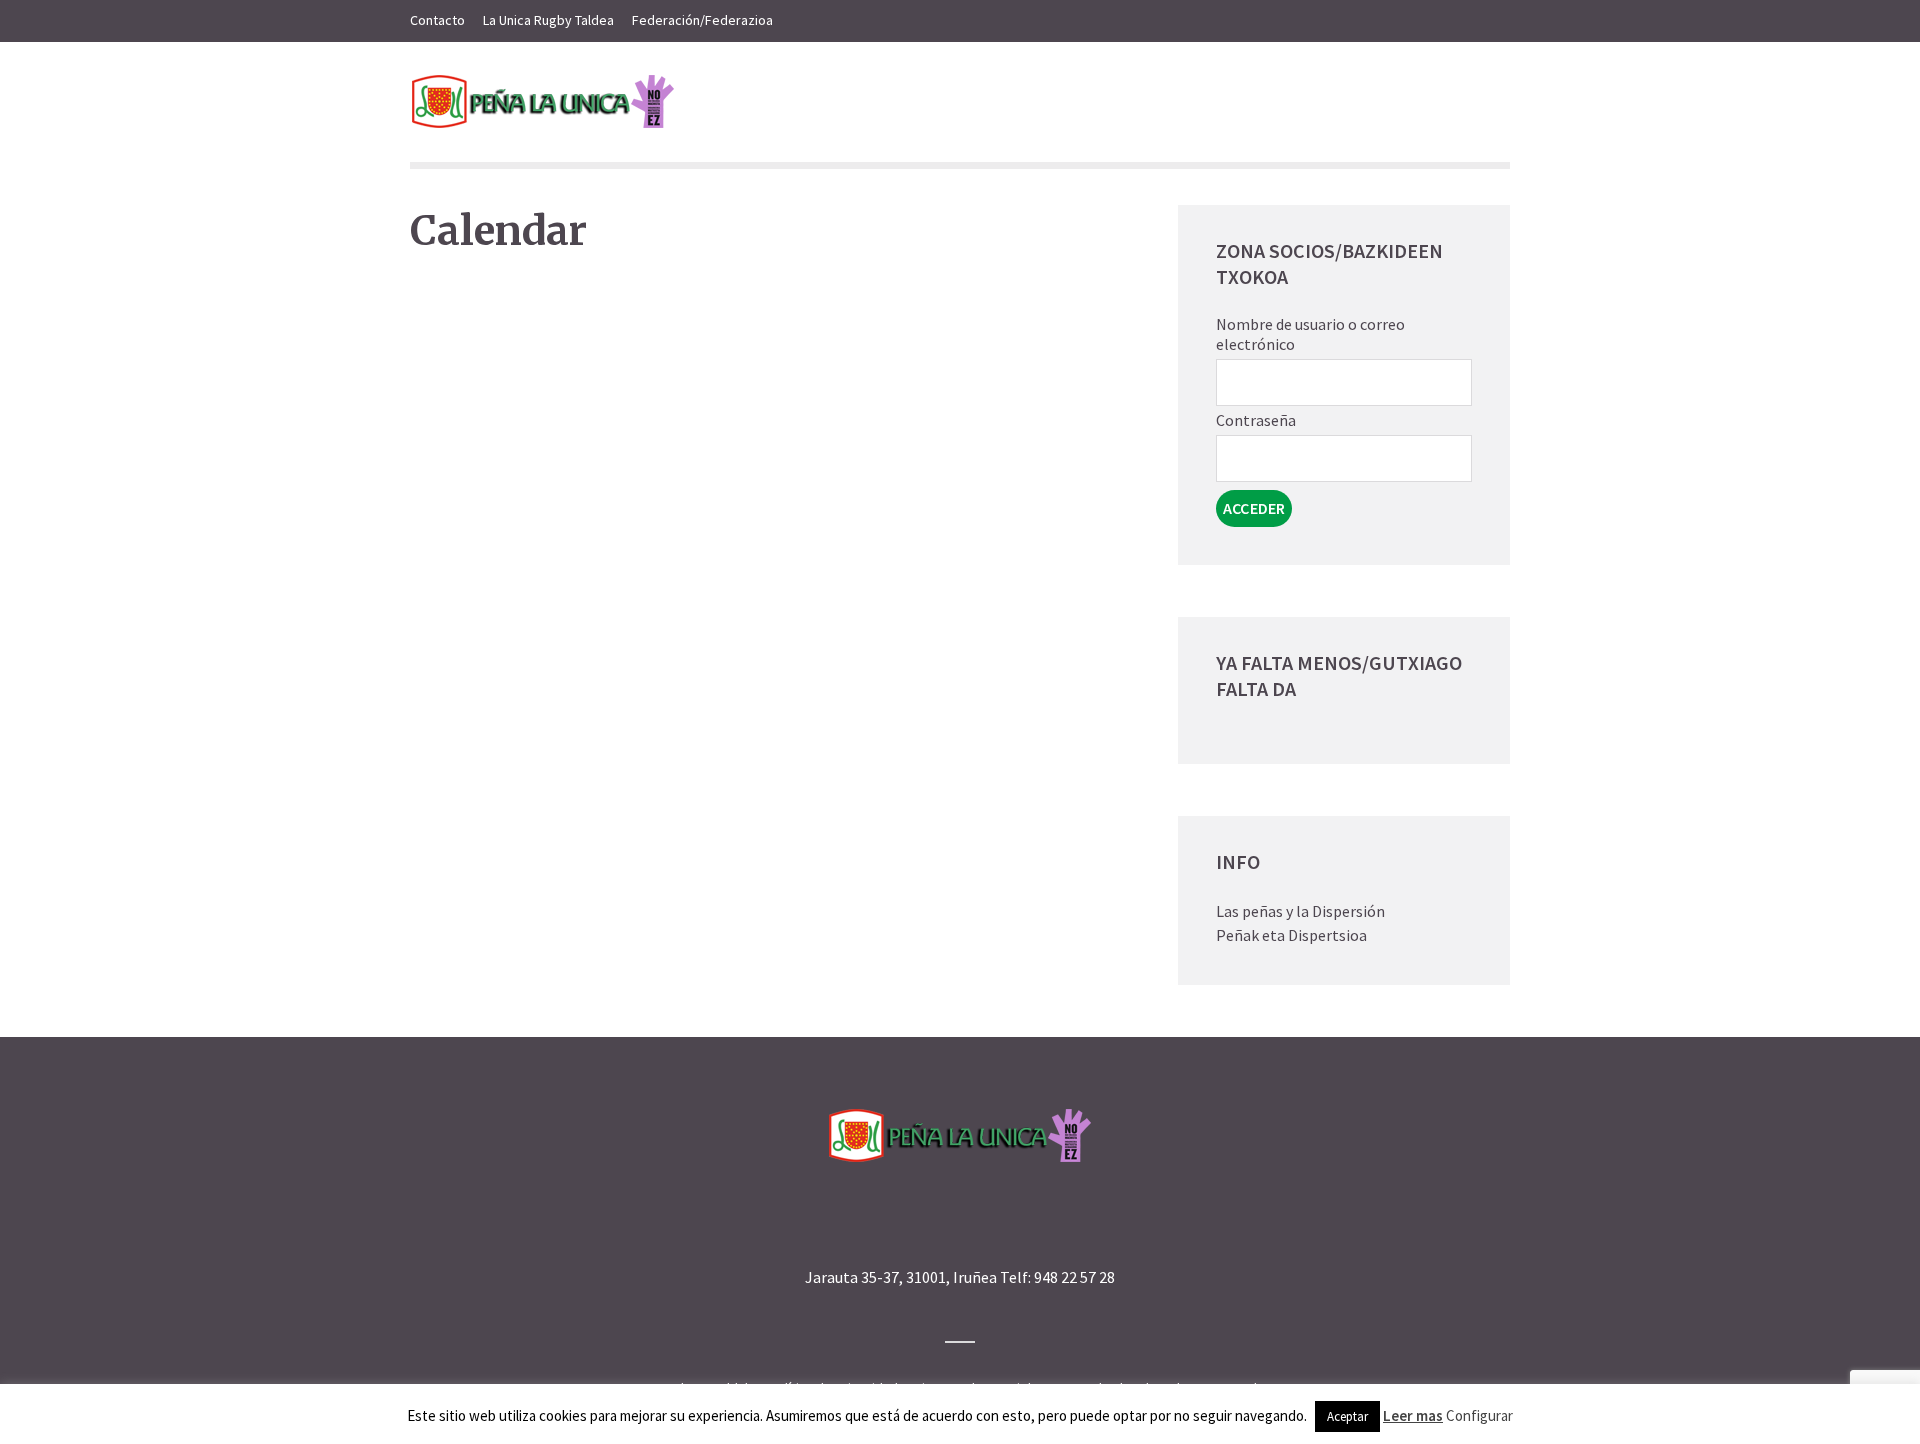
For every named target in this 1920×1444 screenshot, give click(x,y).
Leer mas (1413, 1415)
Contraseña (1256, 420)
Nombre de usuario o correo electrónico (1310, 334)
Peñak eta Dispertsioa (1291, 935)
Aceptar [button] (1347, 1416)
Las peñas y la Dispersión (1300, 911)
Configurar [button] (1479, 1415)
